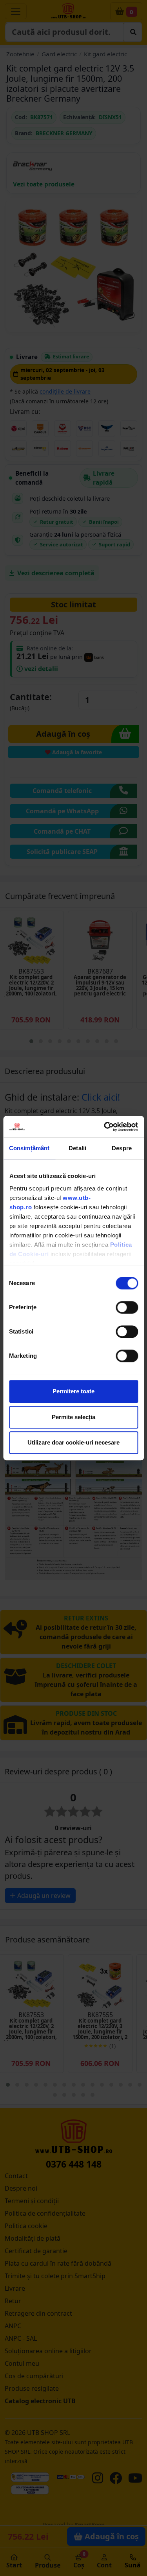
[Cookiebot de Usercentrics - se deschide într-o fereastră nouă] (105, 1127)
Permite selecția (73, 1417)
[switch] (127, 1307)
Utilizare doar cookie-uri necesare (73, 1442)
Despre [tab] (122, 1148)
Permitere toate (73, 1391)
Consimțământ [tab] (29, 1148)
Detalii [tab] (77, 1148)
